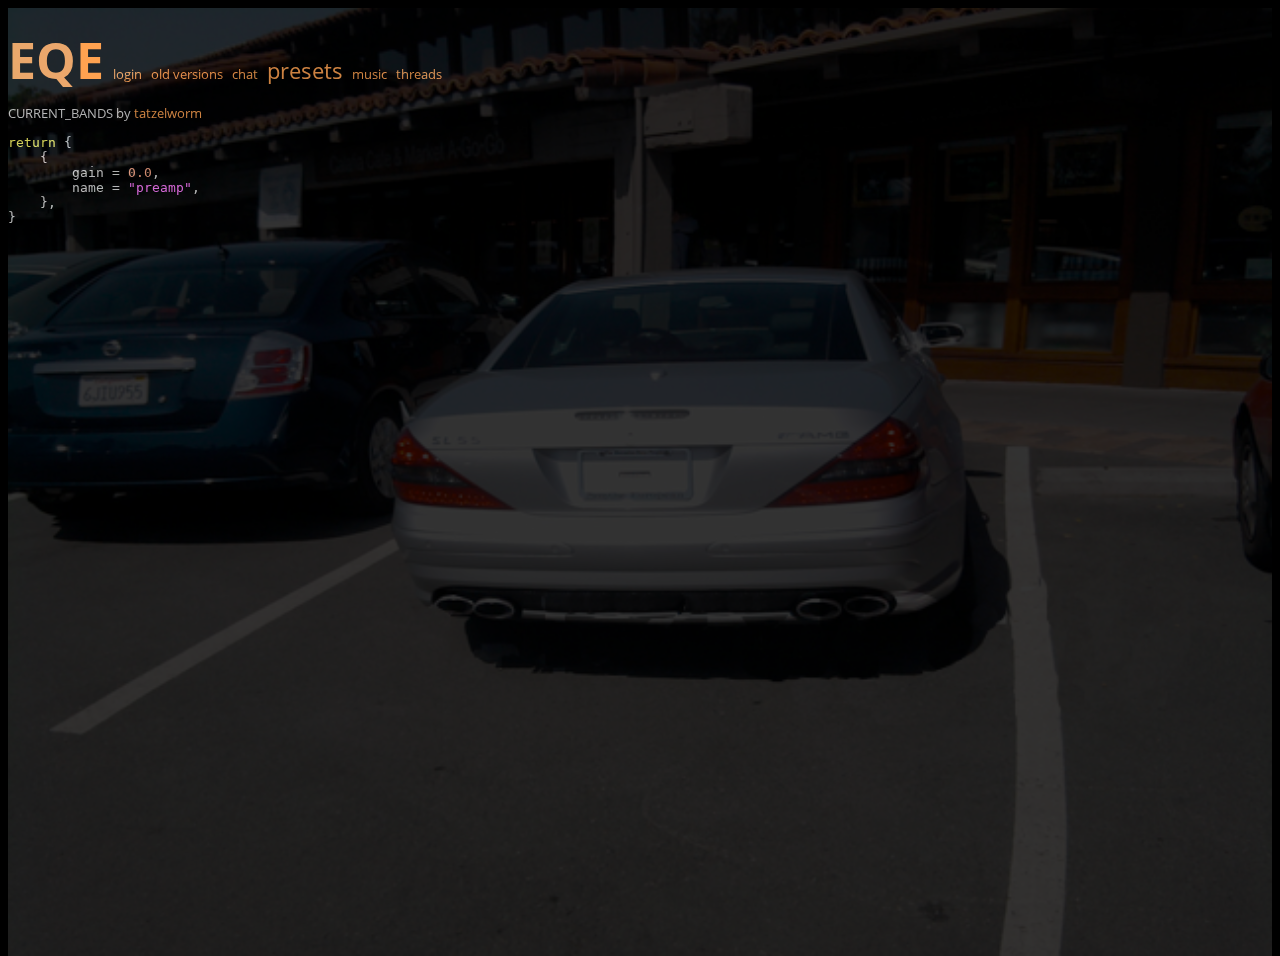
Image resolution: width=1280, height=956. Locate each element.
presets (305, 70)
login (127, 74)
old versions (187, 74)
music (369, 74)
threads (419, 74)
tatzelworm (168, 113)
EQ (56, 60)
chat (245, 74)
